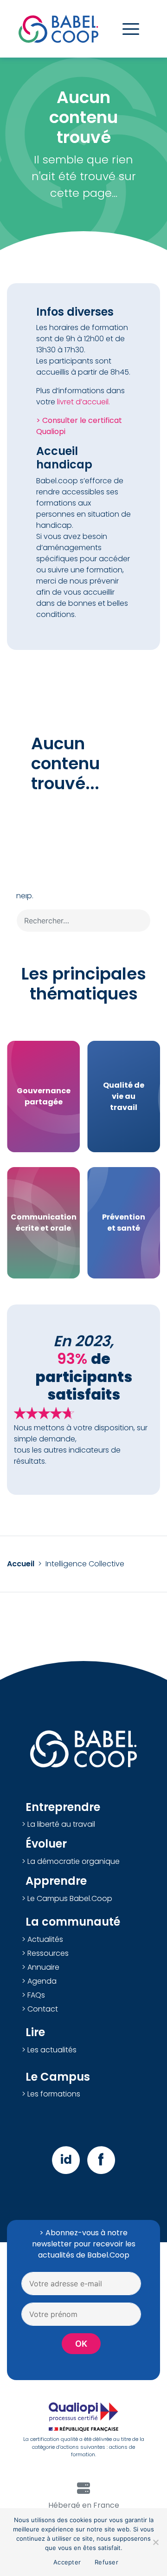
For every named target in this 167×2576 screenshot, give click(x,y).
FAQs (36, 1995)
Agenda (42, 1981)
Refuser (106, 2562)
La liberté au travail (61, 1824)
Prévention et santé (124, 1223)
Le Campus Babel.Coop (70, 1898)
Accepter (67, 2562)
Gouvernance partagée (44, 1096)
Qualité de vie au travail (124, 1096)
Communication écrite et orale (44, 1223)
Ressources (48, 1953)
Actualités (45, 1939)
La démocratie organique (74, 1861)
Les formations (54, 2094)
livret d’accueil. (83, 402)
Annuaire (43, 1967)
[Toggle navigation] (131, 29)
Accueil (21, 1564)
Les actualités (52, 2050)
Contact (43, 2009)
